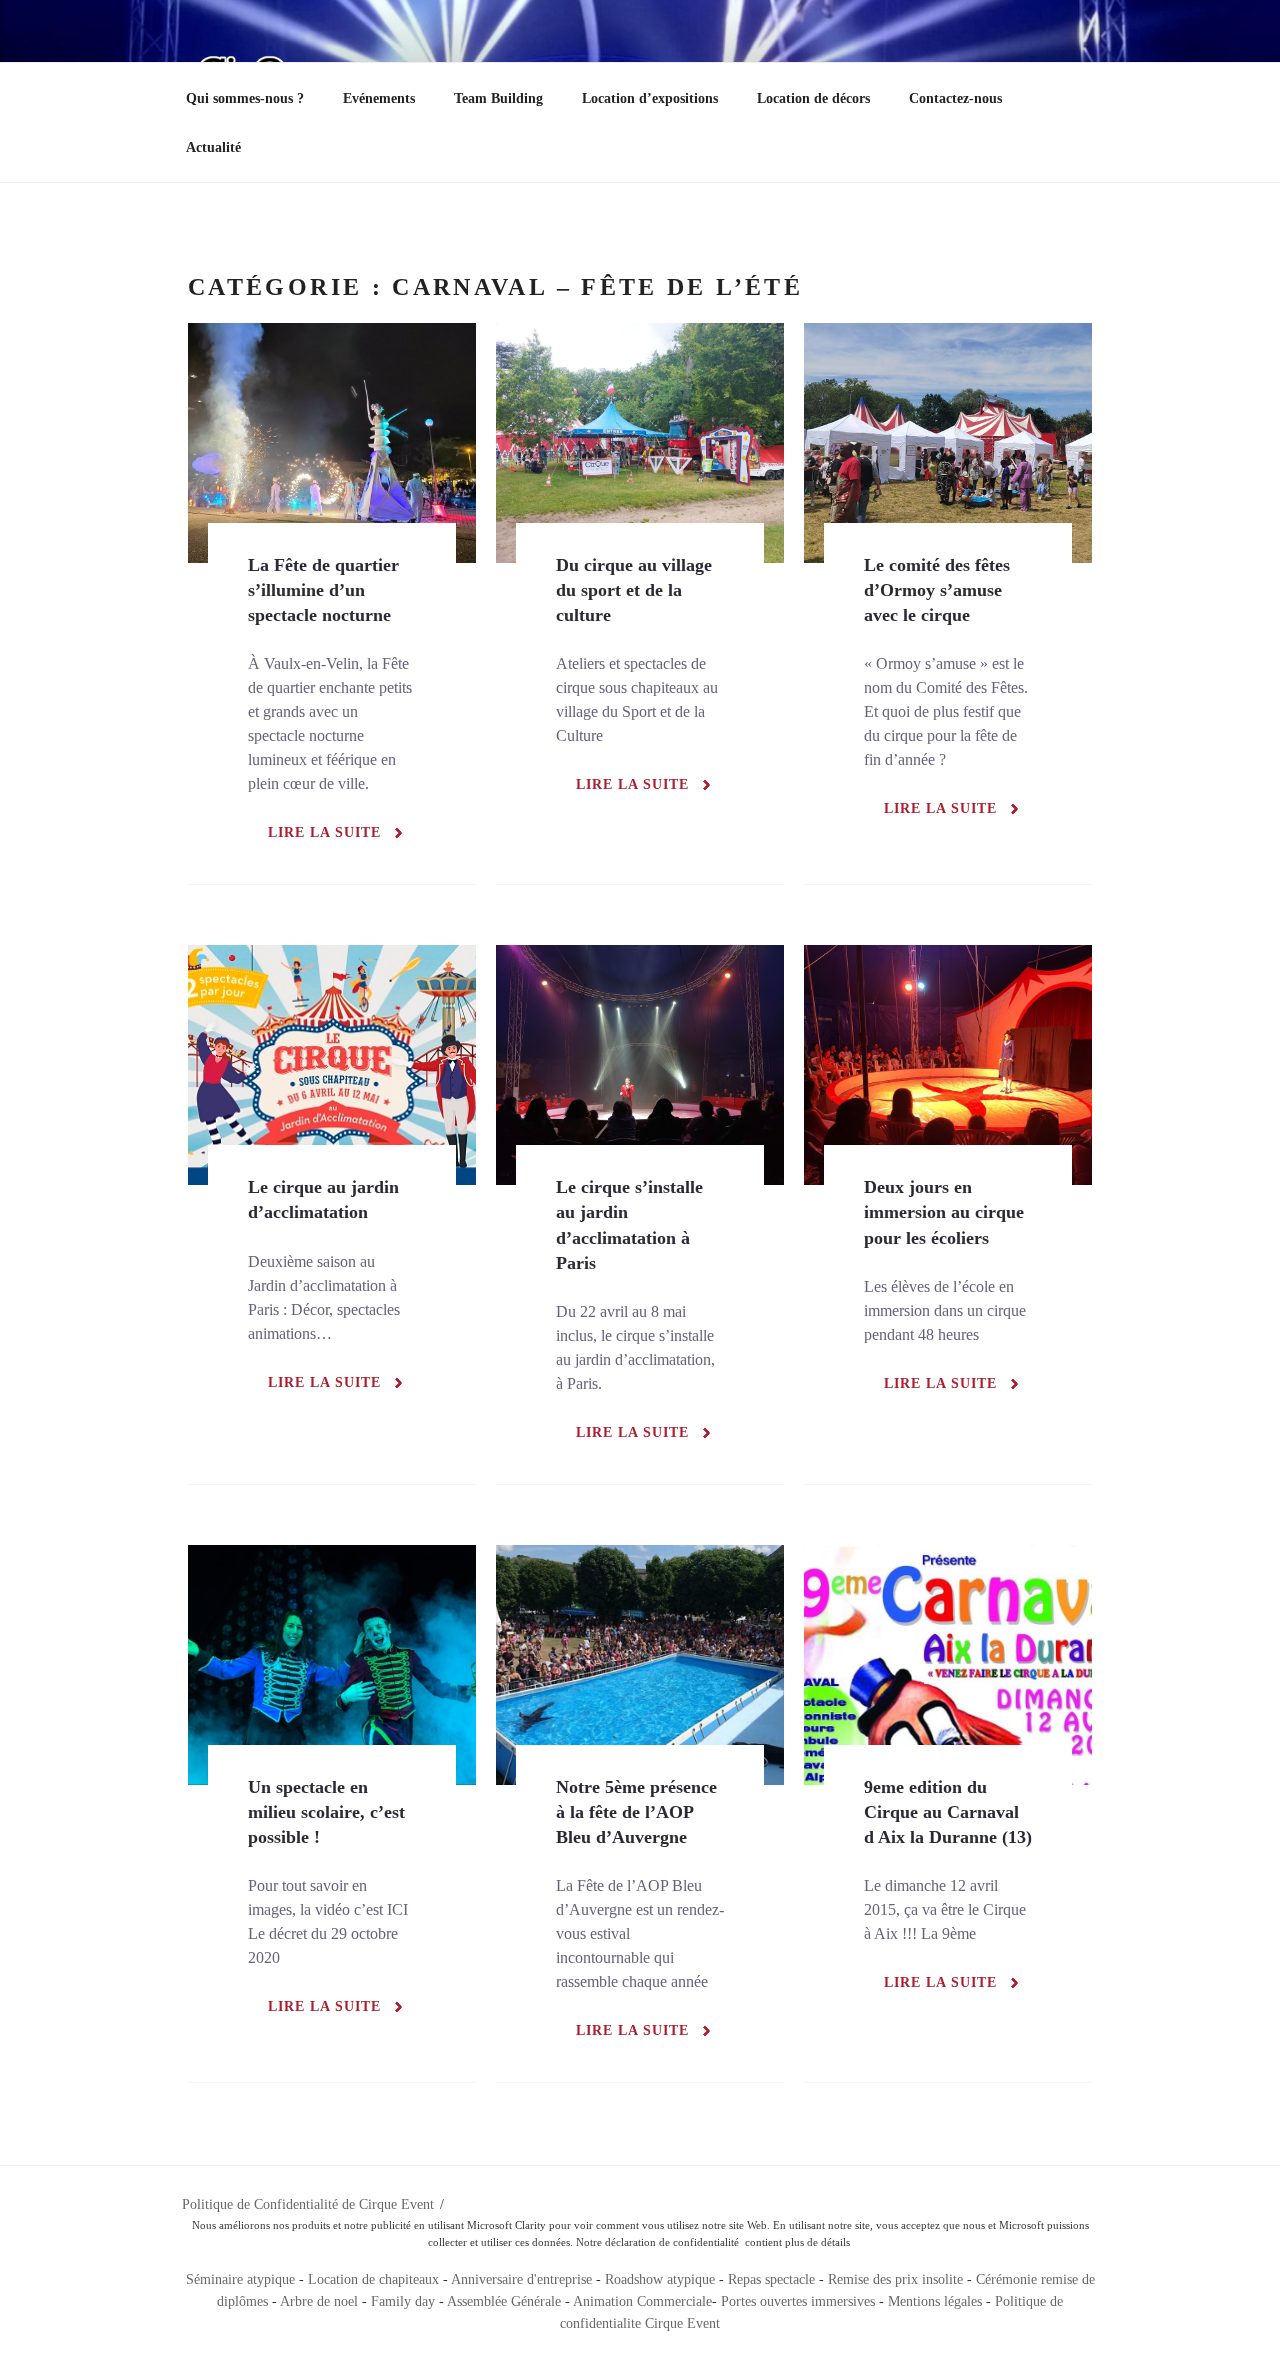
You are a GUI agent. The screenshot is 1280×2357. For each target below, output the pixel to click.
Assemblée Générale (504, 2301)
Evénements (379, 98)
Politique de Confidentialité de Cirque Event (308, 2204)
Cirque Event (682, 2323)
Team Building (498, 98)
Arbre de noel (319, 2301)
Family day (403, 2301)
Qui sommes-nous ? (245, 98)
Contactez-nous (955, 98)
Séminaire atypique (240, 2279)
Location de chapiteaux (375, 2279)
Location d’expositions (650, 98)
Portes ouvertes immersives (798, 2301)
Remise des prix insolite (895, 2279)
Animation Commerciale (642, 2301)
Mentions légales (935, 2301)
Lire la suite (324, 832)
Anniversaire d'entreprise (521, 2279)
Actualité (213, 147)
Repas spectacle (771, 2279)
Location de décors (813, 98)
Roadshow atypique (660, 2279)
